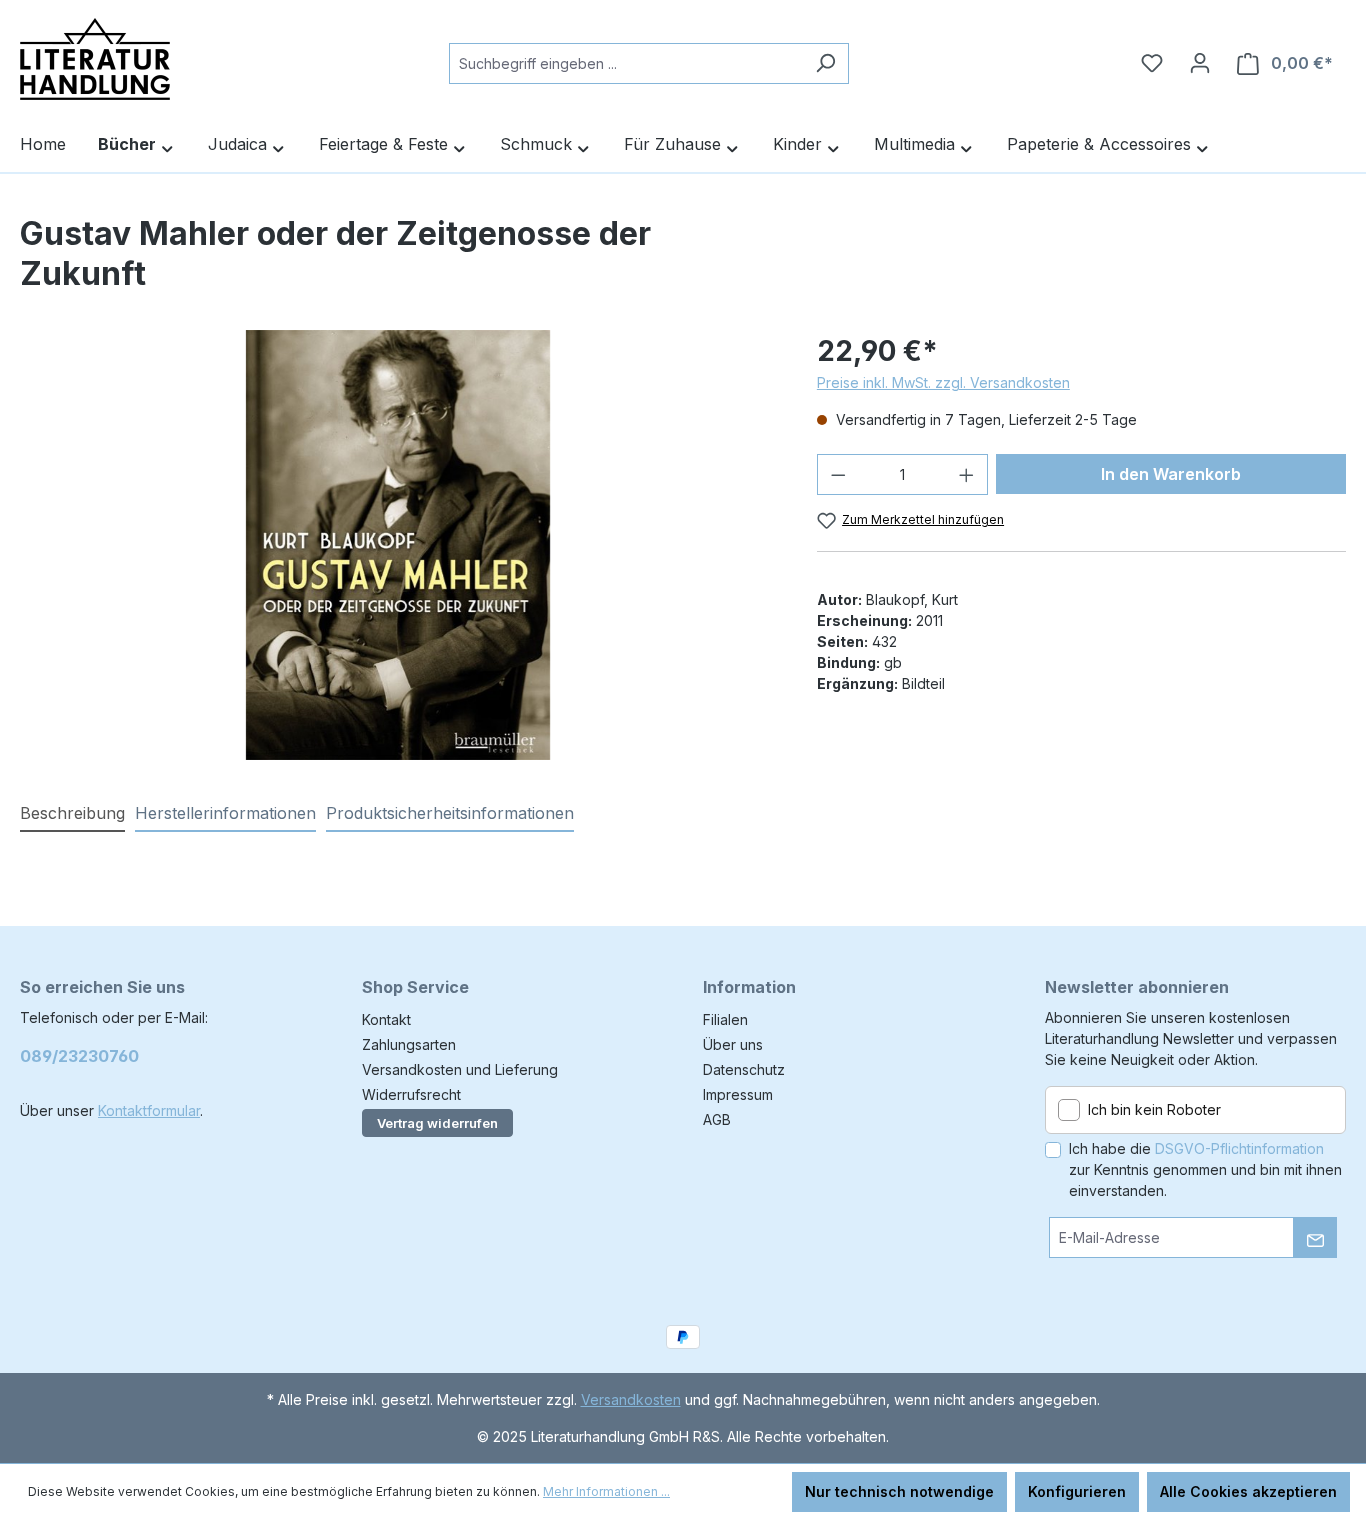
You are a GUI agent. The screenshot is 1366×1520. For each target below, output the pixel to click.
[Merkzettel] (1152, 63)
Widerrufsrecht (411, 1094)
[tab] (72, 814)
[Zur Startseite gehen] (95, 59)
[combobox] (626, 63)
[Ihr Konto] (1200, 63)
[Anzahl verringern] (838, 474)
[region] (398, 545)
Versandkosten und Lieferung (460, 1069)
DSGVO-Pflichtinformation (1239, 1148)
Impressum (738, 1094)
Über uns (733, 1044)
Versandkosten (631, 1399)
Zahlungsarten (409, 1044)
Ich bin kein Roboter (1154, 1109)
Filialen (725, 1019)
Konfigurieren (1077, 1491)
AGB (717, 1119)
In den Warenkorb (1171, 474)
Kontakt (386, 1019)
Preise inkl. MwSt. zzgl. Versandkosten (943, 382)
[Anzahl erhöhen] (967, 474)
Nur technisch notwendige (899, 1491)
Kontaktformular (149, 1110)
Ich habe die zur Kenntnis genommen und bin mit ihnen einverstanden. (1205, 1169)
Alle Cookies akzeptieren (1248, 1491)
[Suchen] (825, 63)
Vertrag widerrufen (437, 1123)
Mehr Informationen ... (606, 1491)
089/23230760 (79, 1056)
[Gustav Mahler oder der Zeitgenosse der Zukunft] (398, 545)
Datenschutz (744, 1069)
